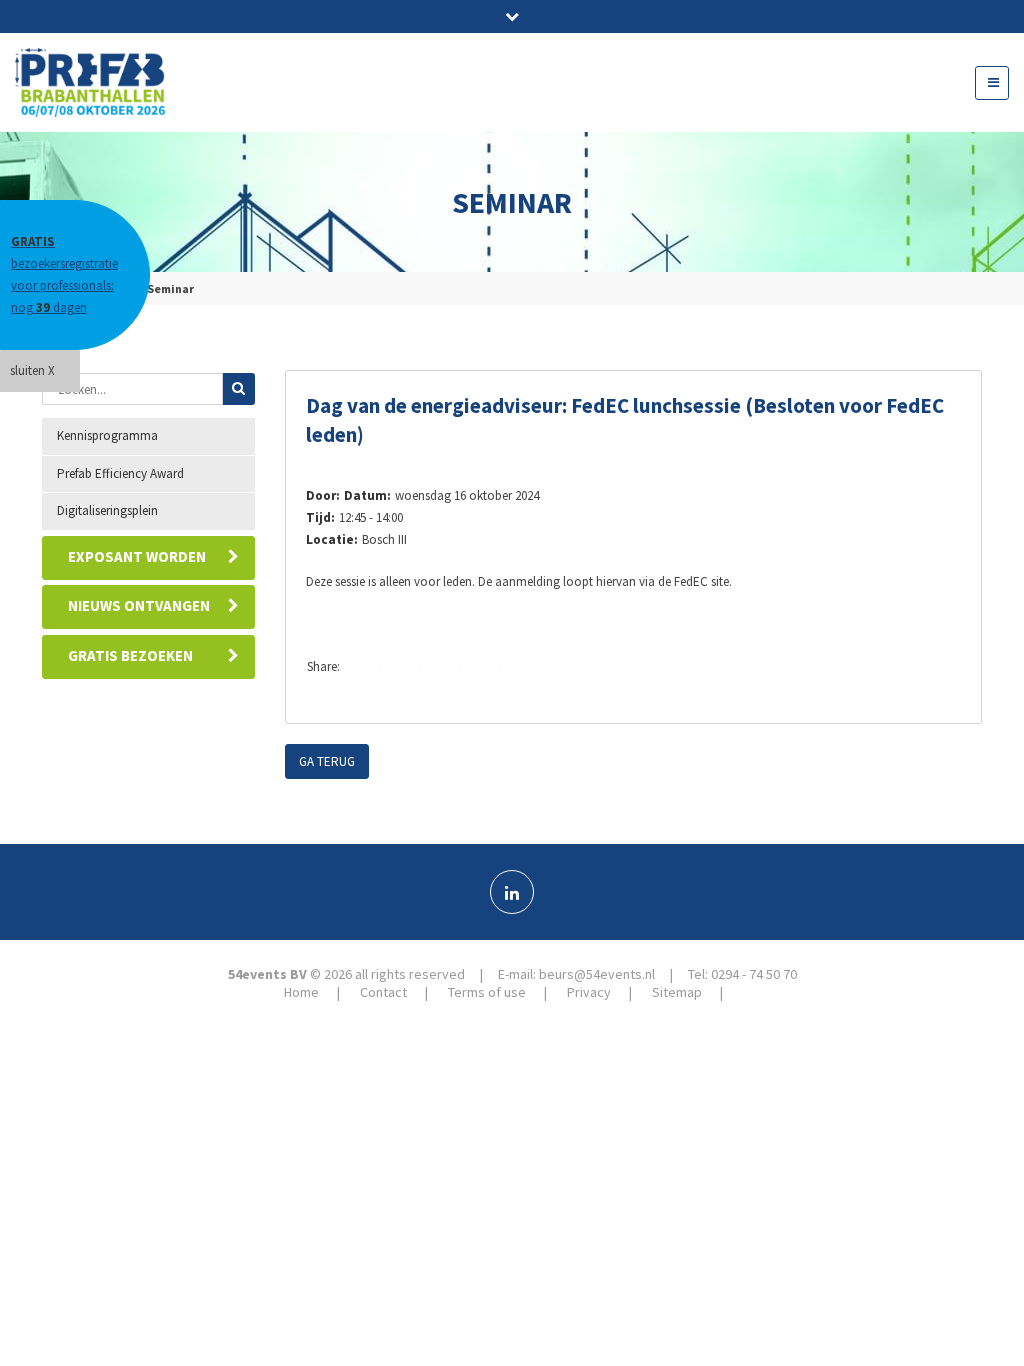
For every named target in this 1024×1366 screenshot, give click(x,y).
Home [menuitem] (301, 992)
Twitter (404, 668)
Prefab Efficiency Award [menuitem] (120, 473)
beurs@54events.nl (597, 974)
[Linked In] (512, 892)
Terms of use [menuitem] (487, 992)
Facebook (364, 668)
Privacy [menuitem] (589, 992)
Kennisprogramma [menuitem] (107, 435)
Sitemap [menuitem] (677, 992)
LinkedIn (444, 668)
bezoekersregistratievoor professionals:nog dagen (64, 274)
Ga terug (327, 761)
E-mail (484, 668)
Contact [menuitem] (383, 992)
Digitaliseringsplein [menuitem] (107, 510)
